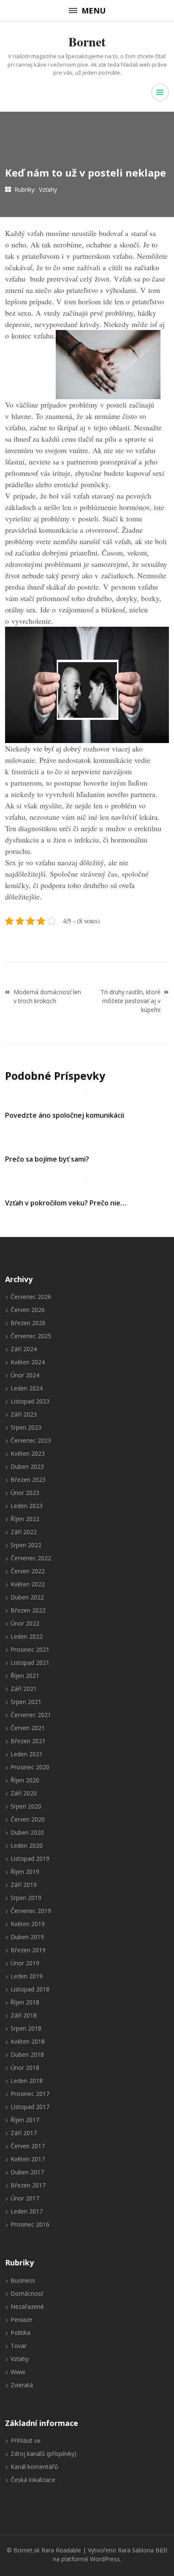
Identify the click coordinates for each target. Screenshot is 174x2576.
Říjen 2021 (25, 1676)
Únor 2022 (25, 1623)
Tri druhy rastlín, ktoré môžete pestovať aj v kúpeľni (130, 1001)
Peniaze (21, 2320)
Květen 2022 (28, 1584)
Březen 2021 (28, 1741)
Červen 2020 (28, 1819)
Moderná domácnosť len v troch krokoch (47, 996)
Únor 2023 (25, 1493)
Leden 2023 (27, 1506)
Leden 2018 (27, 2081)
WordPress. (106, 2559)
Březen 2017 (28, 2185)
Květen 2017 (28, 2159)
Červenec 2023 (31, 1440)
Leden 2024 (27, 1388)
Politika (20, 2333)
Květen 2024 (28, 1362)
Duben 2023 (27, 1466)
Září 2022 (24, 1532)
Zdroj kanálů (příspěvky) (43, 2454)
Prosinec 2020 (30, 1767)
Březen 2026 (28, 1323)
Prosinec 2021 (30, 1649)
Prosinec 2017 (30, 2094)
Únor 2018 (25, 2068)
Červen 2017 (28, 2146)
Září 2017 (24, 2133)
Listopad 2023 (30, 1401)
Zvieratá (22, 2385)
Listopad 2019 (30, 1858)
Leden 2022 (27, 1636)
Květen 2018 (28, 2041)
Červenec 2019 (31, 1911)
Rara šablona (136, 2550)
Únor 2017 (25, 2198)
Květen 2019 (28, 1924)
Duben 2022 (27, 1597)
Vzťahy (48, 189)
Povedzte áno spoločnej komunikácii (65, 1115)
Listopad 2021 (30, 1662)
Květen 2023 (28, 1453)
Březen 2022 (28, 1610)
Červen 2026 (28, 1310)
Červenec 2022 (31, 1558)
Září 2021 (24, 1689)
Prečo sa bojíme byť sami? (47, 1159)
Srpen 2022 (26, 1545)
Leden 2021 (27, 1754)
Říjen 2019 (25, 1872)
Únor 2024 (25, 1375)
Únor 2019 (25, 1963)
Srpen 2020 (26, 1806)
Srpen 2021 (26, 1702)
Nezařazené (27, 2306)
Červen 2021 (28, 1728)
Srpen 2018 (26, 2028)
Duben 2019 (27, 1937)
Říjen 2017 (25, 2120)
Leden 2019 (27, 1976)
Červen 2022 (28, 1571)
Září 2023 (24, 1414)
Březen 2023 (28, 1480)
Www (18, 2372)
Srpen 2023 (26, 1427)
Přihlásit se (26, 2440)
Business (23, 2280)
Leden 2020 (27, 1845)
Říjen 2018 (25, 2002)
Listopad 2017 (30, 2107)
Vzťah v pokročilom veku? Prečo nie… (66, 1203)
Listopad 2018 (30, 1989)
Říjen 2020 (25, 1780)
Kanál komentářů (34, 2467)
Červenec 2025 (31, 1336)
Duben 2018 (27, 2054)
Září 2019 (24, 1885)
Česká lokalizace (33, 2480)
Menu (94, 11)
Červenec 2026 (31, 1297)
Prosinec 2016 (30, 2224)
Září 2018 (24, 2015)
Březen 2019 (28, 1950)
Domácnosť (27, 2293)
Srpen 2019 (26, 1898)
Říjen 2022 (25, 1519)
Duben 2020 (27, 1832)
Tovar (19, 2346)
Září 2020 (24, 1793)
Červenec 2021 (31, 1715)
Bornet (87, 41)
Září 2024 (24, 1349)
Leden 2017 (27, 2211)
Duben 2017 (27, 2172)
